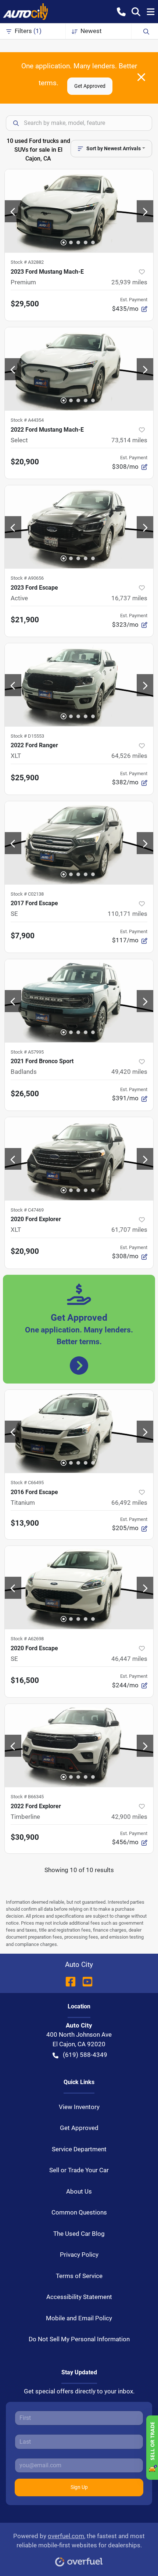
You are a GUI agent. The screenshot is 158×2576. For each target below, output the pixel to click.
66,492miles (129, 1503)
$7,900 (23, 936)
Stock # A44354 (27, 420)
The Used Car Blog (79, 2234)
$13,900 (25, 1523)
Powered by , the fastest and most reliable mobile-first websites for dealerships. (79, 2541)
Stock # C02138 (27, 894)
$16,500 (25, 1680)
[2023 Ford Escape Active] (79, 527)
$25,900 (25, 778)
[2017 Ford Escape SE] (79, 843)
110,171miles (128, 914)
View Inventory (79, 2107)
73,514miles (129, 440)
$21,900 (25, 620)
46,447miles (129, 1659)
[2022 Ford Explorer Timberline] (79, 1745)
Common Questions (79, 2212)
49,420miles (129, 1072)
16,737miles (129, 598)
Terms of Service (79, 2276)
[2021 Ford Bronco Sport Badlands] (79, 1001)
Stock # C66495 (27, 1483)
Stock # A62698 (27, 1639)
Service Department (79, 2149)
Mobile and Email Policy (79, 2318)
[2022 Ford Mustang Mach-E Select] (79, 369)
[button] (121, 11)
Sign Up (79, 2487)
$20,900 (25, 462)
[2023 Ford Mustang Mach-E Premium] (79, 211)
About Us (79, 2191)
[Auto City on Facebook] (71, 1981)
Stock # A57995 (27, 1052)
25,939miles (129, 282)
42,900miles (129, 1817)
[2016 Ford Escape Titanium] (79, 1431)
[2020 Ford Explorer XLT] (79, 1159)
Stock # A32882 (27, 262)
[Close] (141, 77)
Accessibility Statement (79, 2297)
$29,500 (25, 304)
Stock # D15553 (27, 736)
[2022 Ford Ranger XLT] (79, 685)
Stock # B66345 (27, 1797)
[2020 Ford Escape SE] (79, 1587)
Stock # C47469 (27, 1210)
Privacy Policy (79, 2255)
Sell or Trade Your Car (79, 2170)
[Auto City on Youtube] (85, 1981)
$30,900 (25, 1837)
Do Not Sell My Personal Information (79, 2339)
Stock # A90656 (27, 578)
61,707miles (129, 1230)
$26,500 (25, 1094)
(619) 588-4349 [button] (85, 2055)
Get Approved (90, 86)
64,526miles (129, 756)
